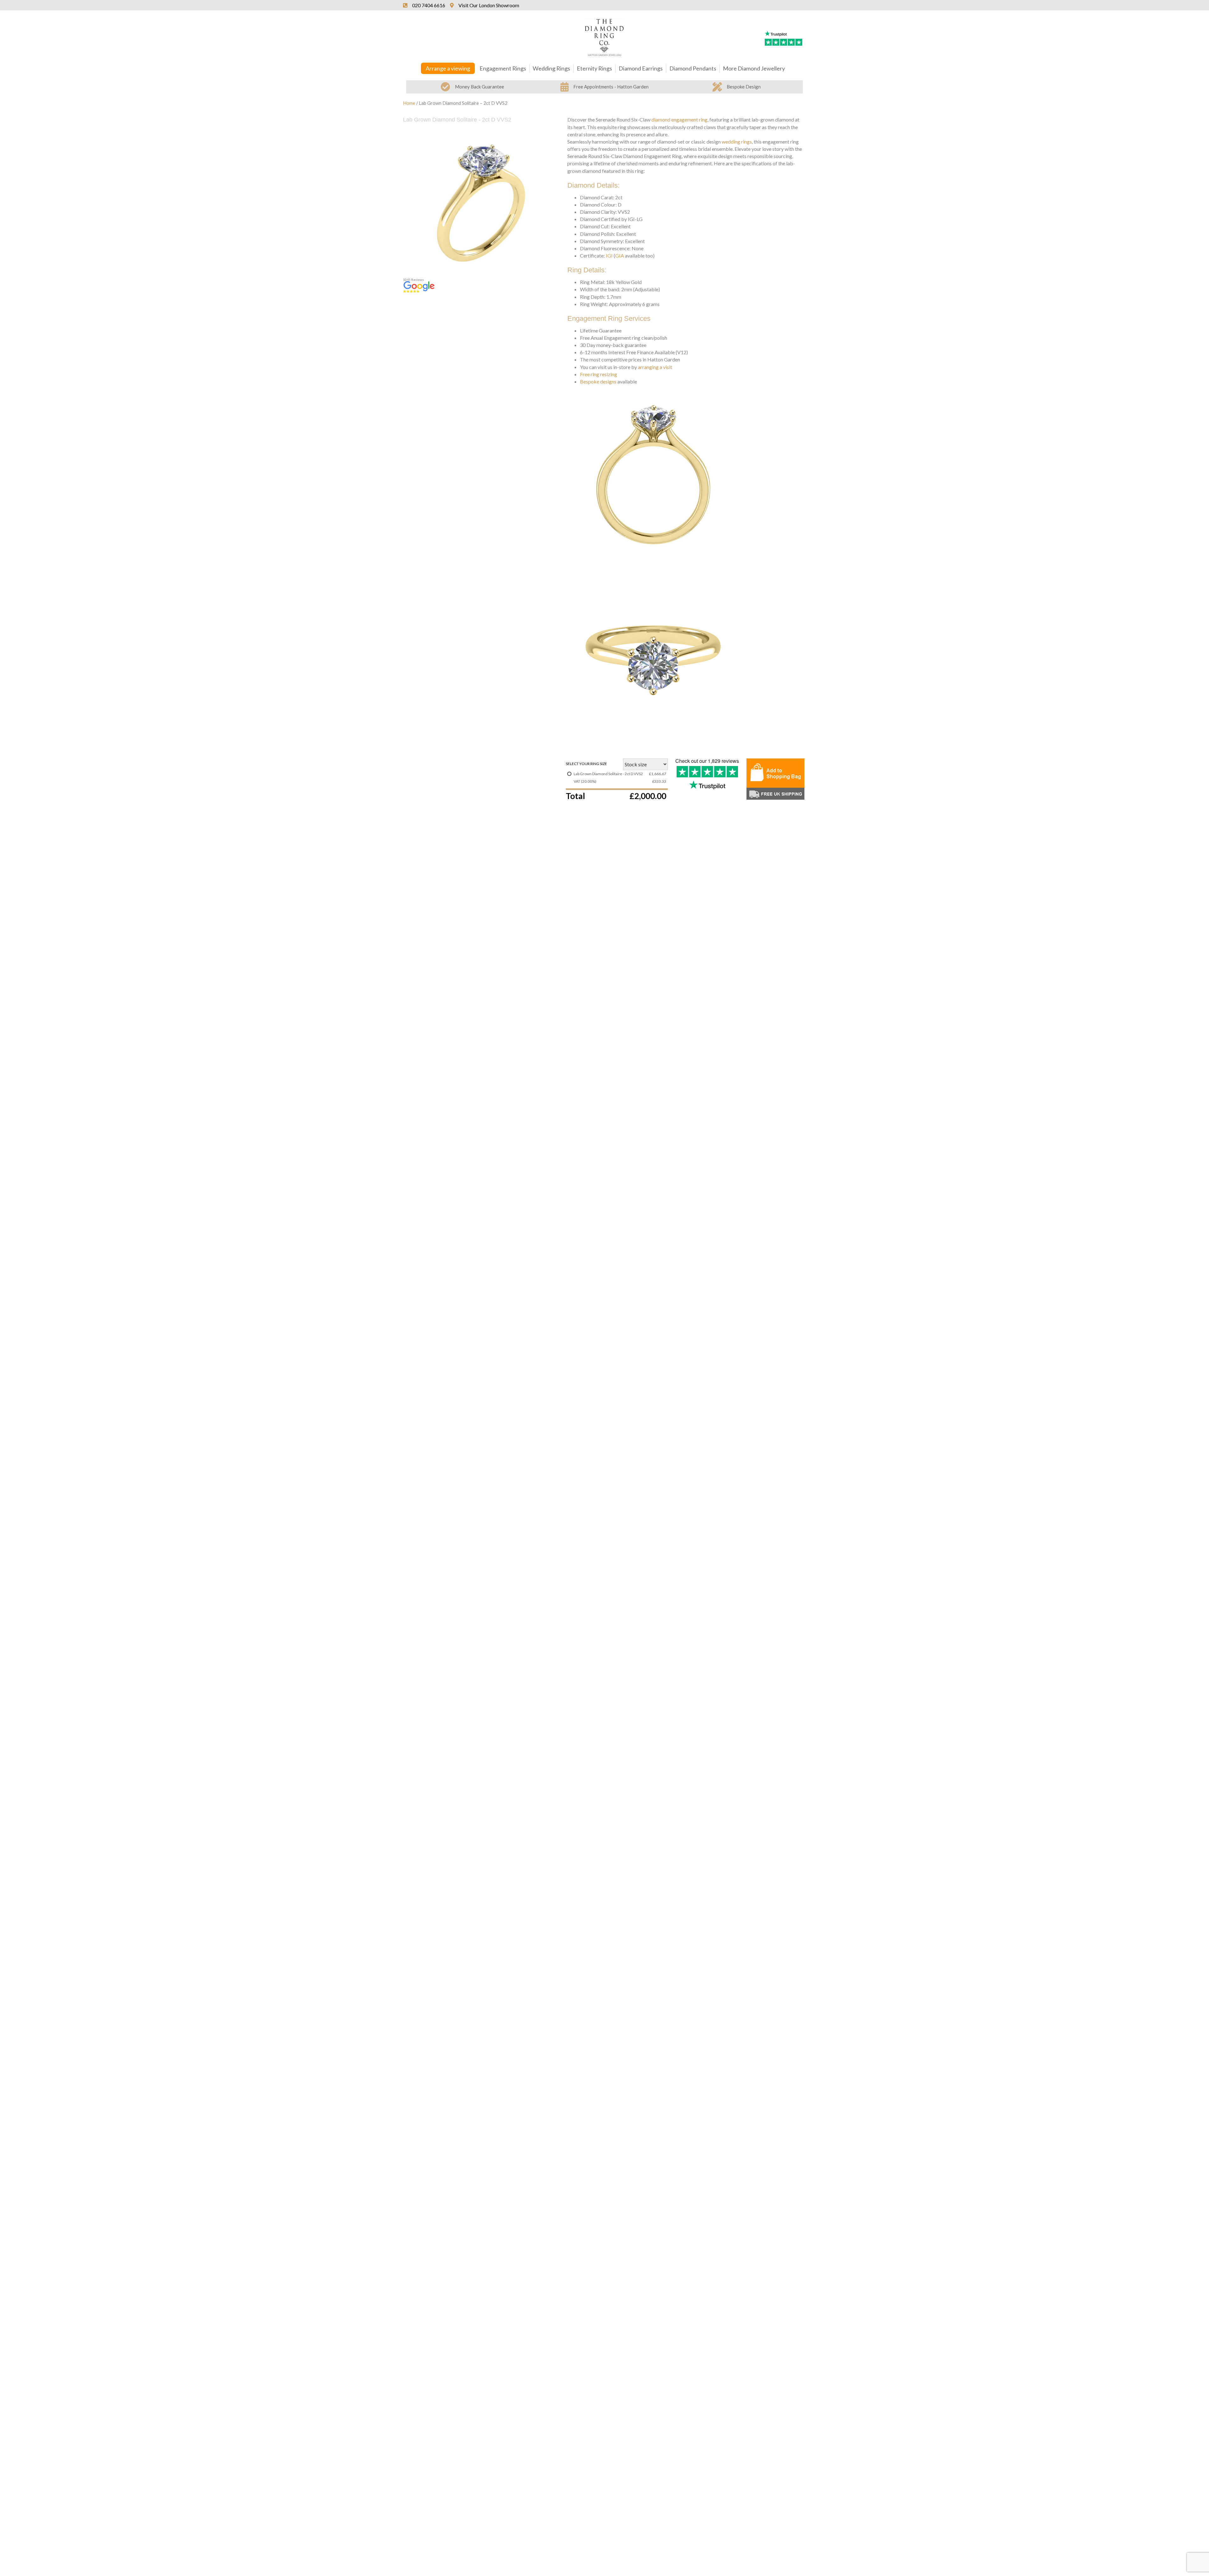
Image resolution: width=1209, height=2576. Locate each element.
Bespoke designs (598, 381)
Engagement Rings (503, 68)
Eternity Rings (594, 68)
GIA (620, 255)
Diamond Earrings (641, 68)
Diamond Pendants (693, 68)
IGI (609, 255)
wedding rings (737, 142)
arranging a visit (655, 367)
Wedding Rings (551, 68)
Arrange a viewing (448, 68)
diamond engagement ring (679, 119)
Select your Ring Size (586, 764)
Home (409, 103)
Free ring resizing (599, 374)
